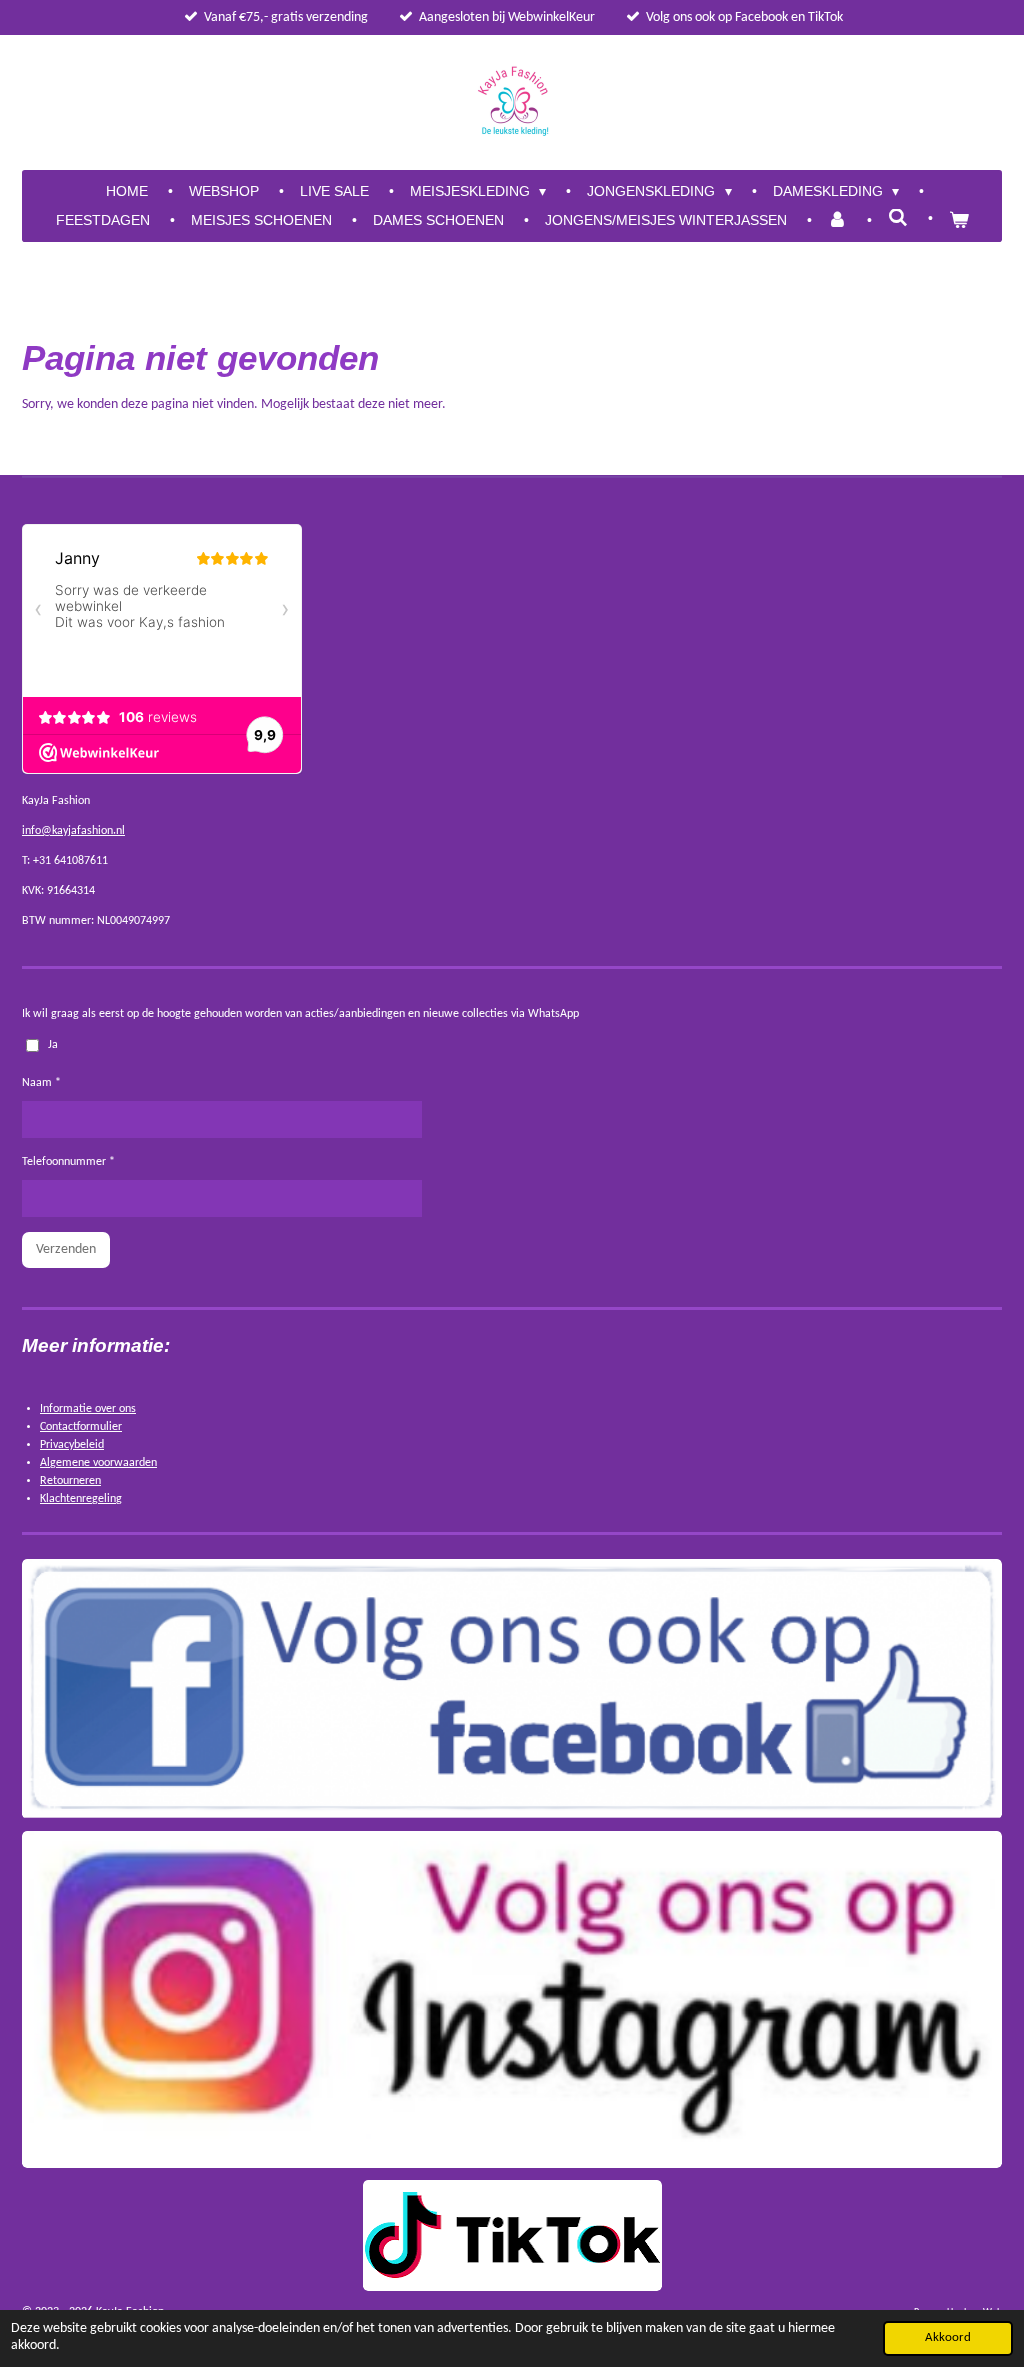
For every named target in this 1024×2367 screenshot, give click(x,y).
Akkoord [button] (948, 2338)
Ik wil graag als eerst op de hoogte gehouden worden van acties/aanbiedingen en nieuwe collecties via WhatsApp (300, 1014)
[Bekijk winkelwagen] (959, 220)
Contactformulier (81, 1427)
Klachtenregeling (81, 1499)
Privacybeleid (72, 1445)
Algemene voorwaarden (98, 1463)
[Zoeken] (898, 218)
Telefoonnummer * (68, 1162)
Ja (53, 1045)
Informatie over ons (88, 1409)
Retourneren (70, 1481)
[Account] (838, 220)
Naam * (41, 1083)
